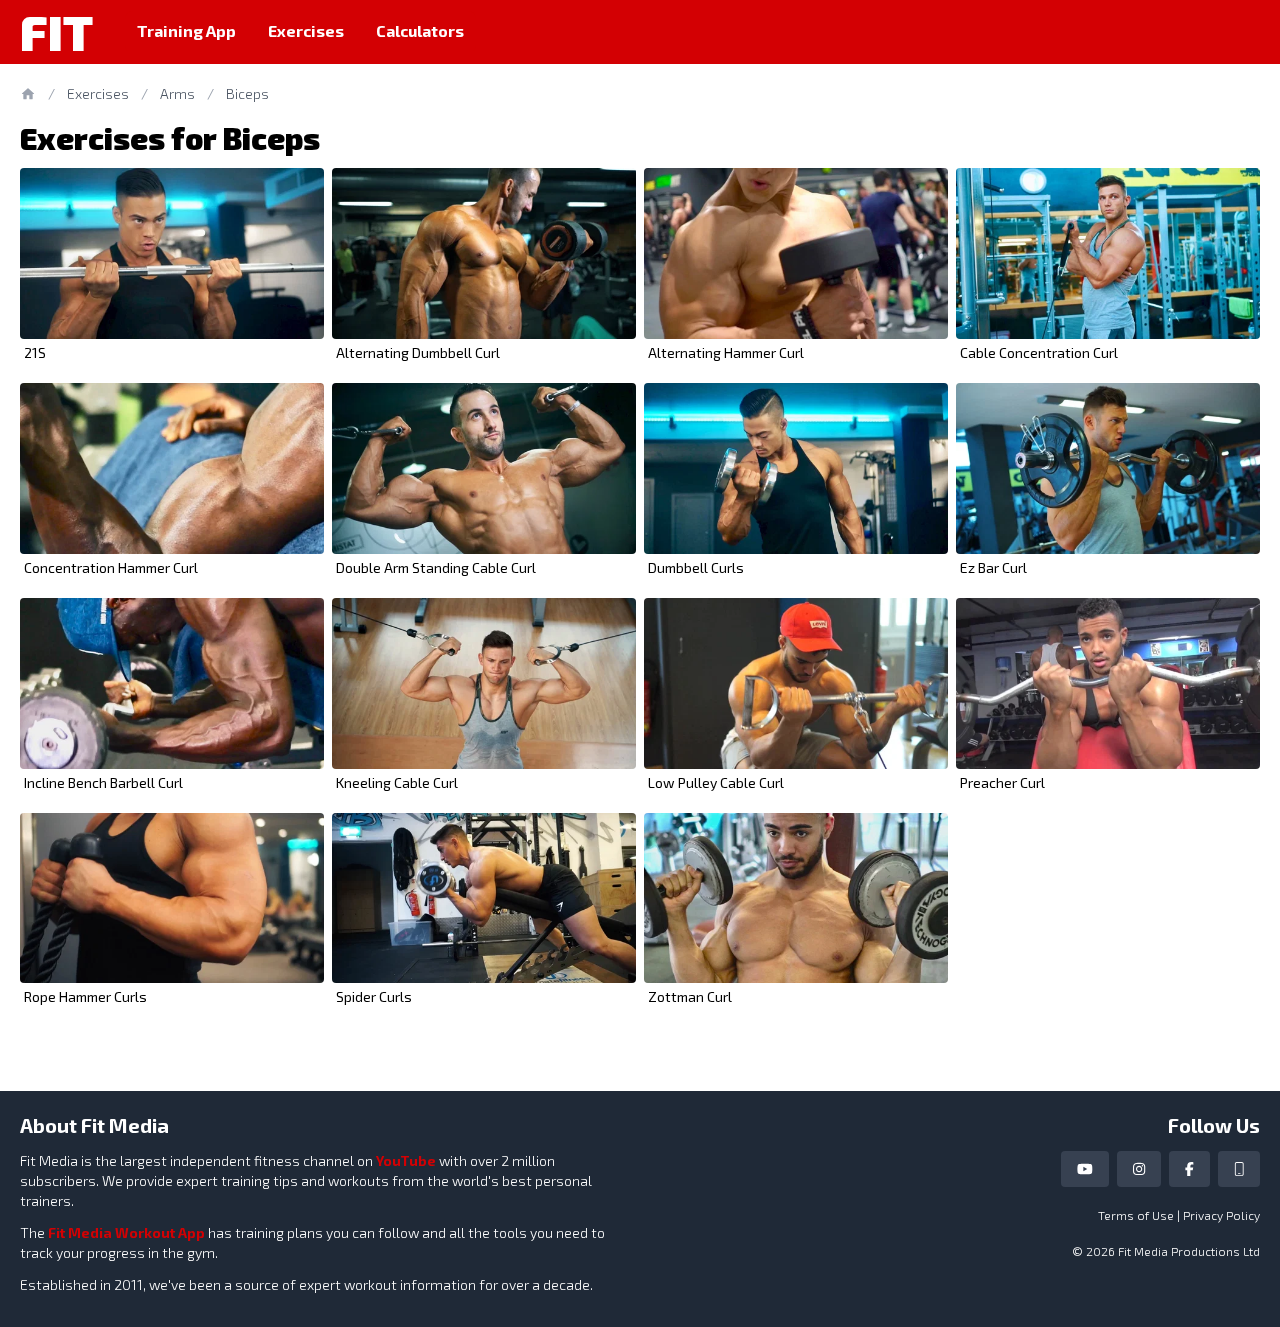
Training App (186, 30)
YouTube (406, 1160)
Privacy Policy (1221, 1215)
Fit (56, 32)
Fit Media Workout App (126, 1232)
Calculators (420, 30)
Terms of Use (1136, 1215)
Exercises (306, 30)
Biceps (247, 93)
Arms (177, 93)
